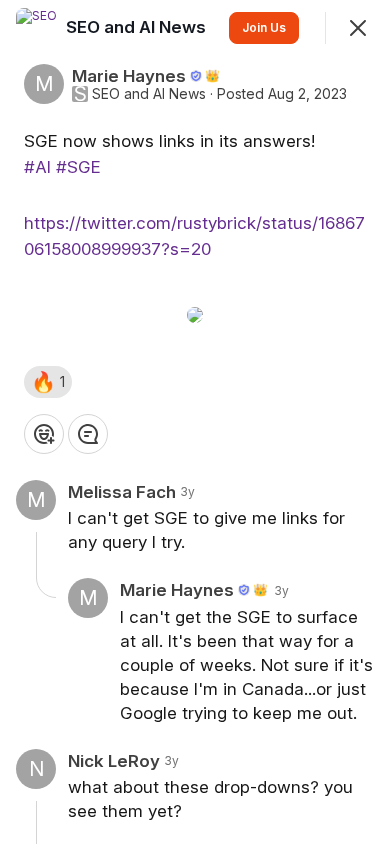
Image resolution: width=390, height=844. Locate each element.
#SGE (78, 167)
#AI (37, 167)
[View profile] (36, 28)
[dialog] (195, 422)
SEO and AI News (149, 94)
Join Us (264, 27)
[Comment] (88, 434)
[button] (48, 382)
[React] (44, 434)
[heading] (138, 27)
